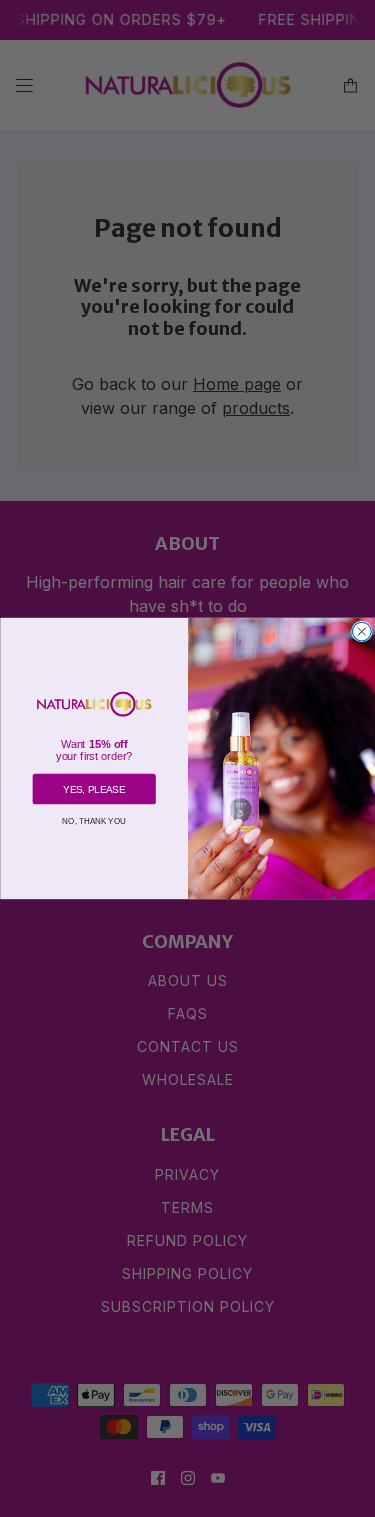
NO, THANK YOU (94, 820)
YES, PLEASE (94, 789)
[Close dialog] (361, 631)
